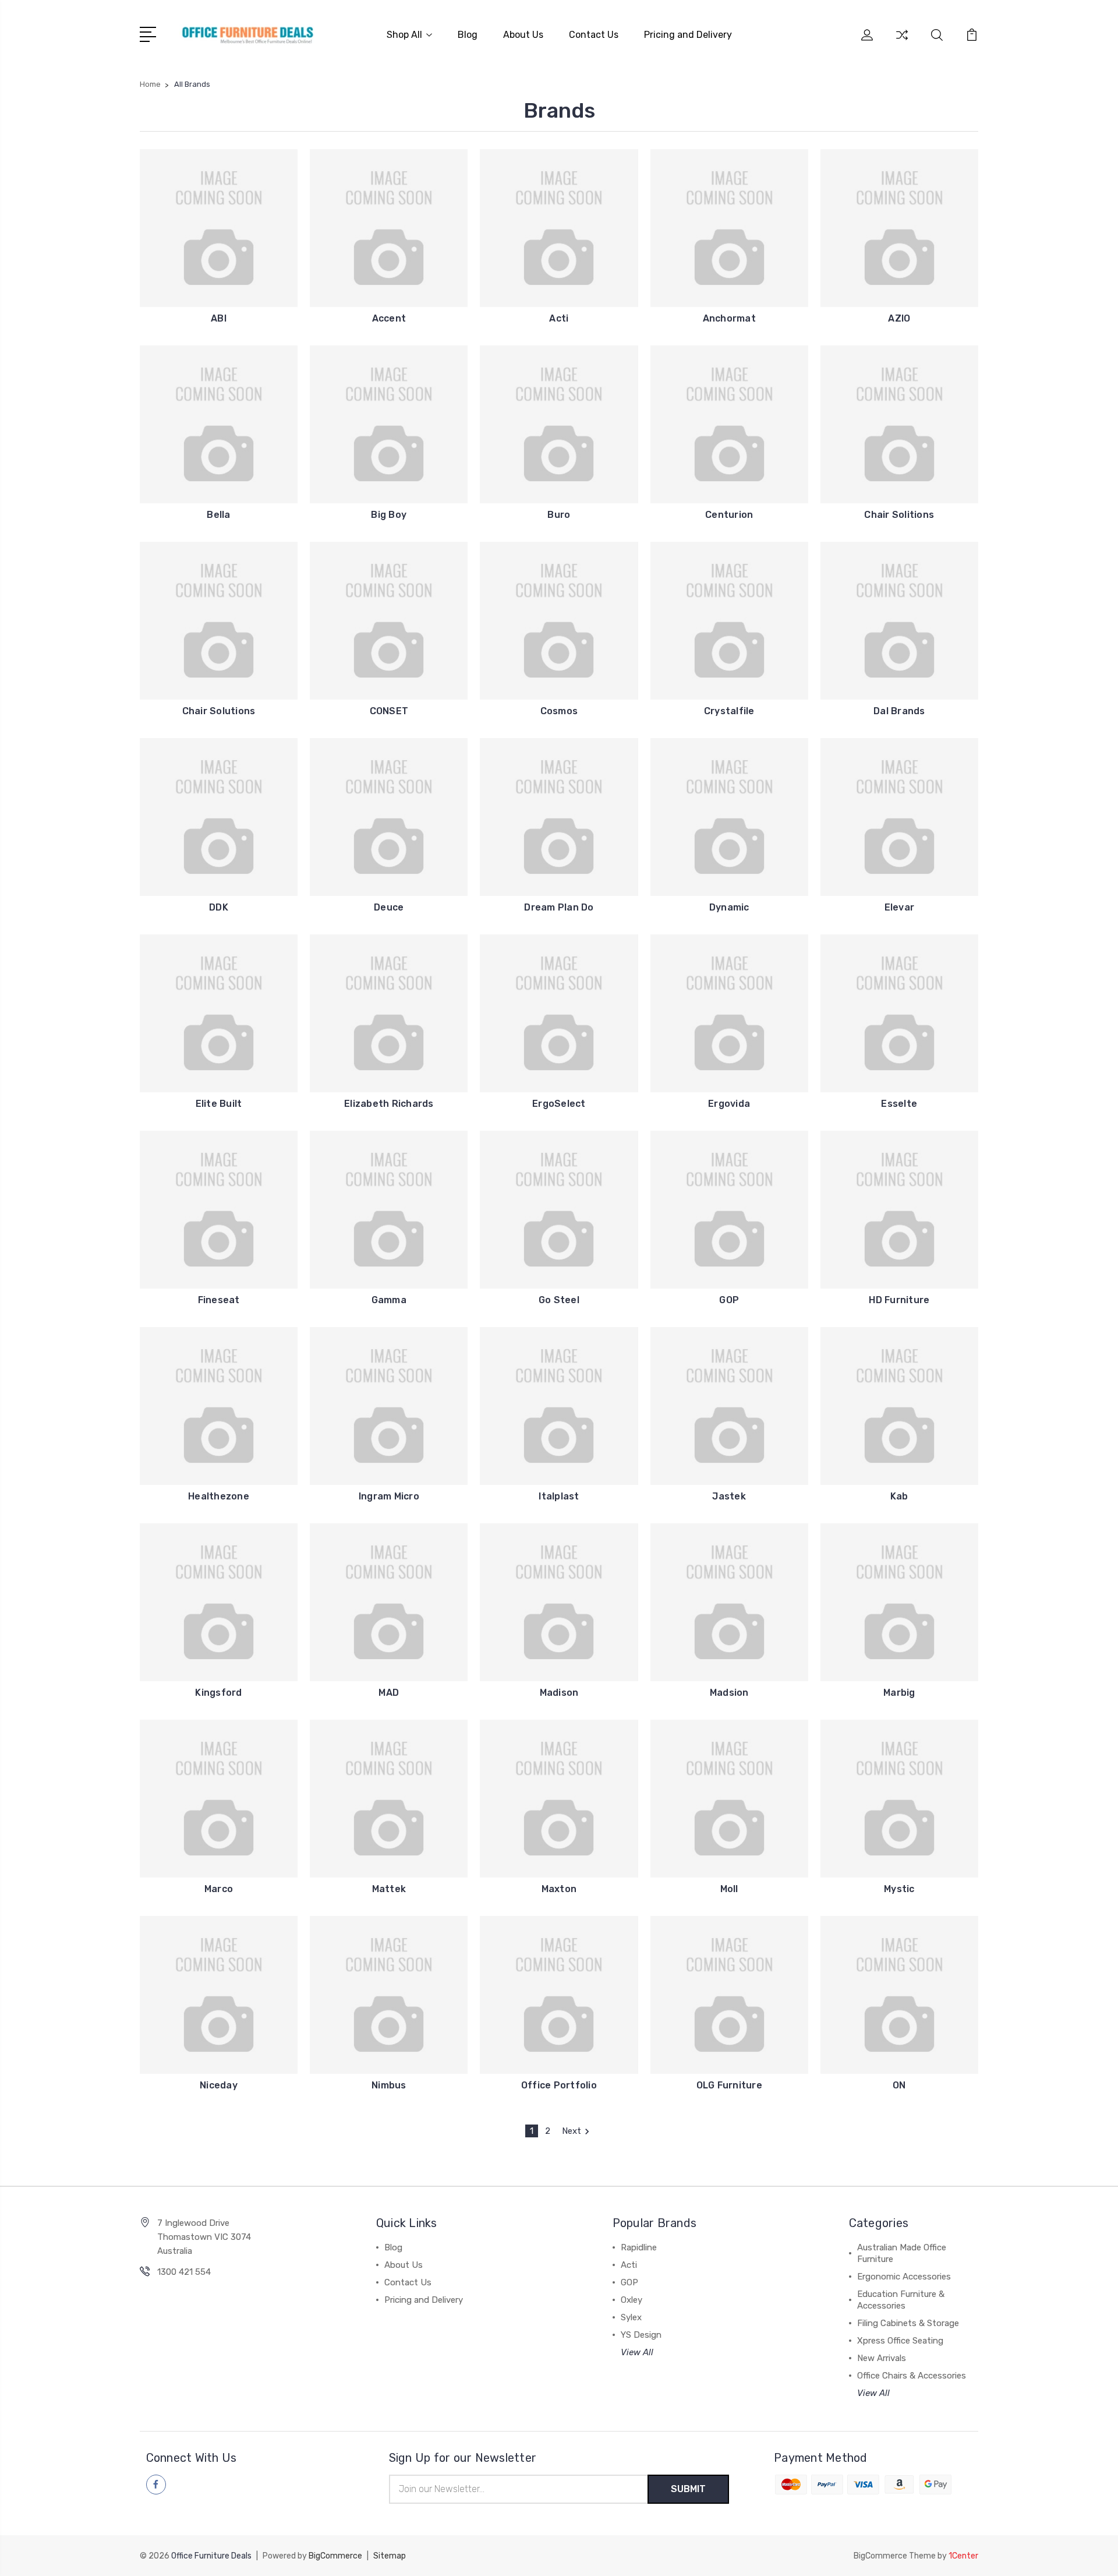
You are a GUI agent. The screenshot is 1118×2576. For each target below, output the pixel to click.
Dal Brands (899, 711)
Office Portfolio (559, 2085)
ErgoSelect (559, 1104)
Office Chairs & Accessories (912, 2376)
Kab (899, 1496)
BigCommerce (335, 2556)
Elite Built (219, 1104)
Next (572, 2131)
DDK (219, 907)
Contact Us (594, 35)
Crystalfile (729, 711)
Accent (389, 318)
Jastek (729, 1496)
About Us (523, 35)
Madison (559, 1693)
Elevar (900, 907)
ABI (219, 318)
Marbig (899, 1693)
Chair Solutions (219, 711)
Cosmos (559, 711)
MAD (389, 1693)
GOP (729, 1300)
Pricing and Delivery (688, 35)
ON (899, 2085)
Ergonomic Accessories (904, 2277)
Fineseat (219, 1300)
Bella (218, 515)
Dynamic (729, 907)
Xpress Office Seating (900, 2341)
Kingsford (218, 1693)
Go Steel (559, 1300)
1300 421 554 (184, 2272)
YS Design (641, 2335)
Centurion (729, 515)
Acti (559, 318)
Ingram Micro (389, 1496)
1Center (963, 2556)
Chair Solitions (899, 515)
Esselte (899, 1104)
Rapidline (639, 2247)
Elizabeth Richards (389, 1104)
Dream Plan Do (559, 907)
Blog (468, 35)
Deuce (389, 907)
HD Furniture (899, 1300)
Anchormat (729, 318)
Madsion (729, 1693)
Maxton (559, 1889)
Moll (729, 1889)
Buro (559, 515)
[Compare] (902, 42)
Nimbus (389, 2085)
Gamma (389, 1300)
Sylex (631, 2317)
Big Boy (389, 515)
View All (637, 2352)
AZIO (899, 318)
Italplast (559, 1496)
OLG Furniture (729, 2085)
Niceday (219, 2085)
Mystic (899, 1889)
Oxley (631, 2300)
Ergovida (729, 1104)
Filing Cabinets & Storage (908, 2323)
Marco (219, 1889)
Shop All (404, 35)
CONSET (389, 711)
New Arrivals (882, 2358)
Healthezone (219, 1496)
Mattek (389, 1889)
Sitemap (390, 2556)
